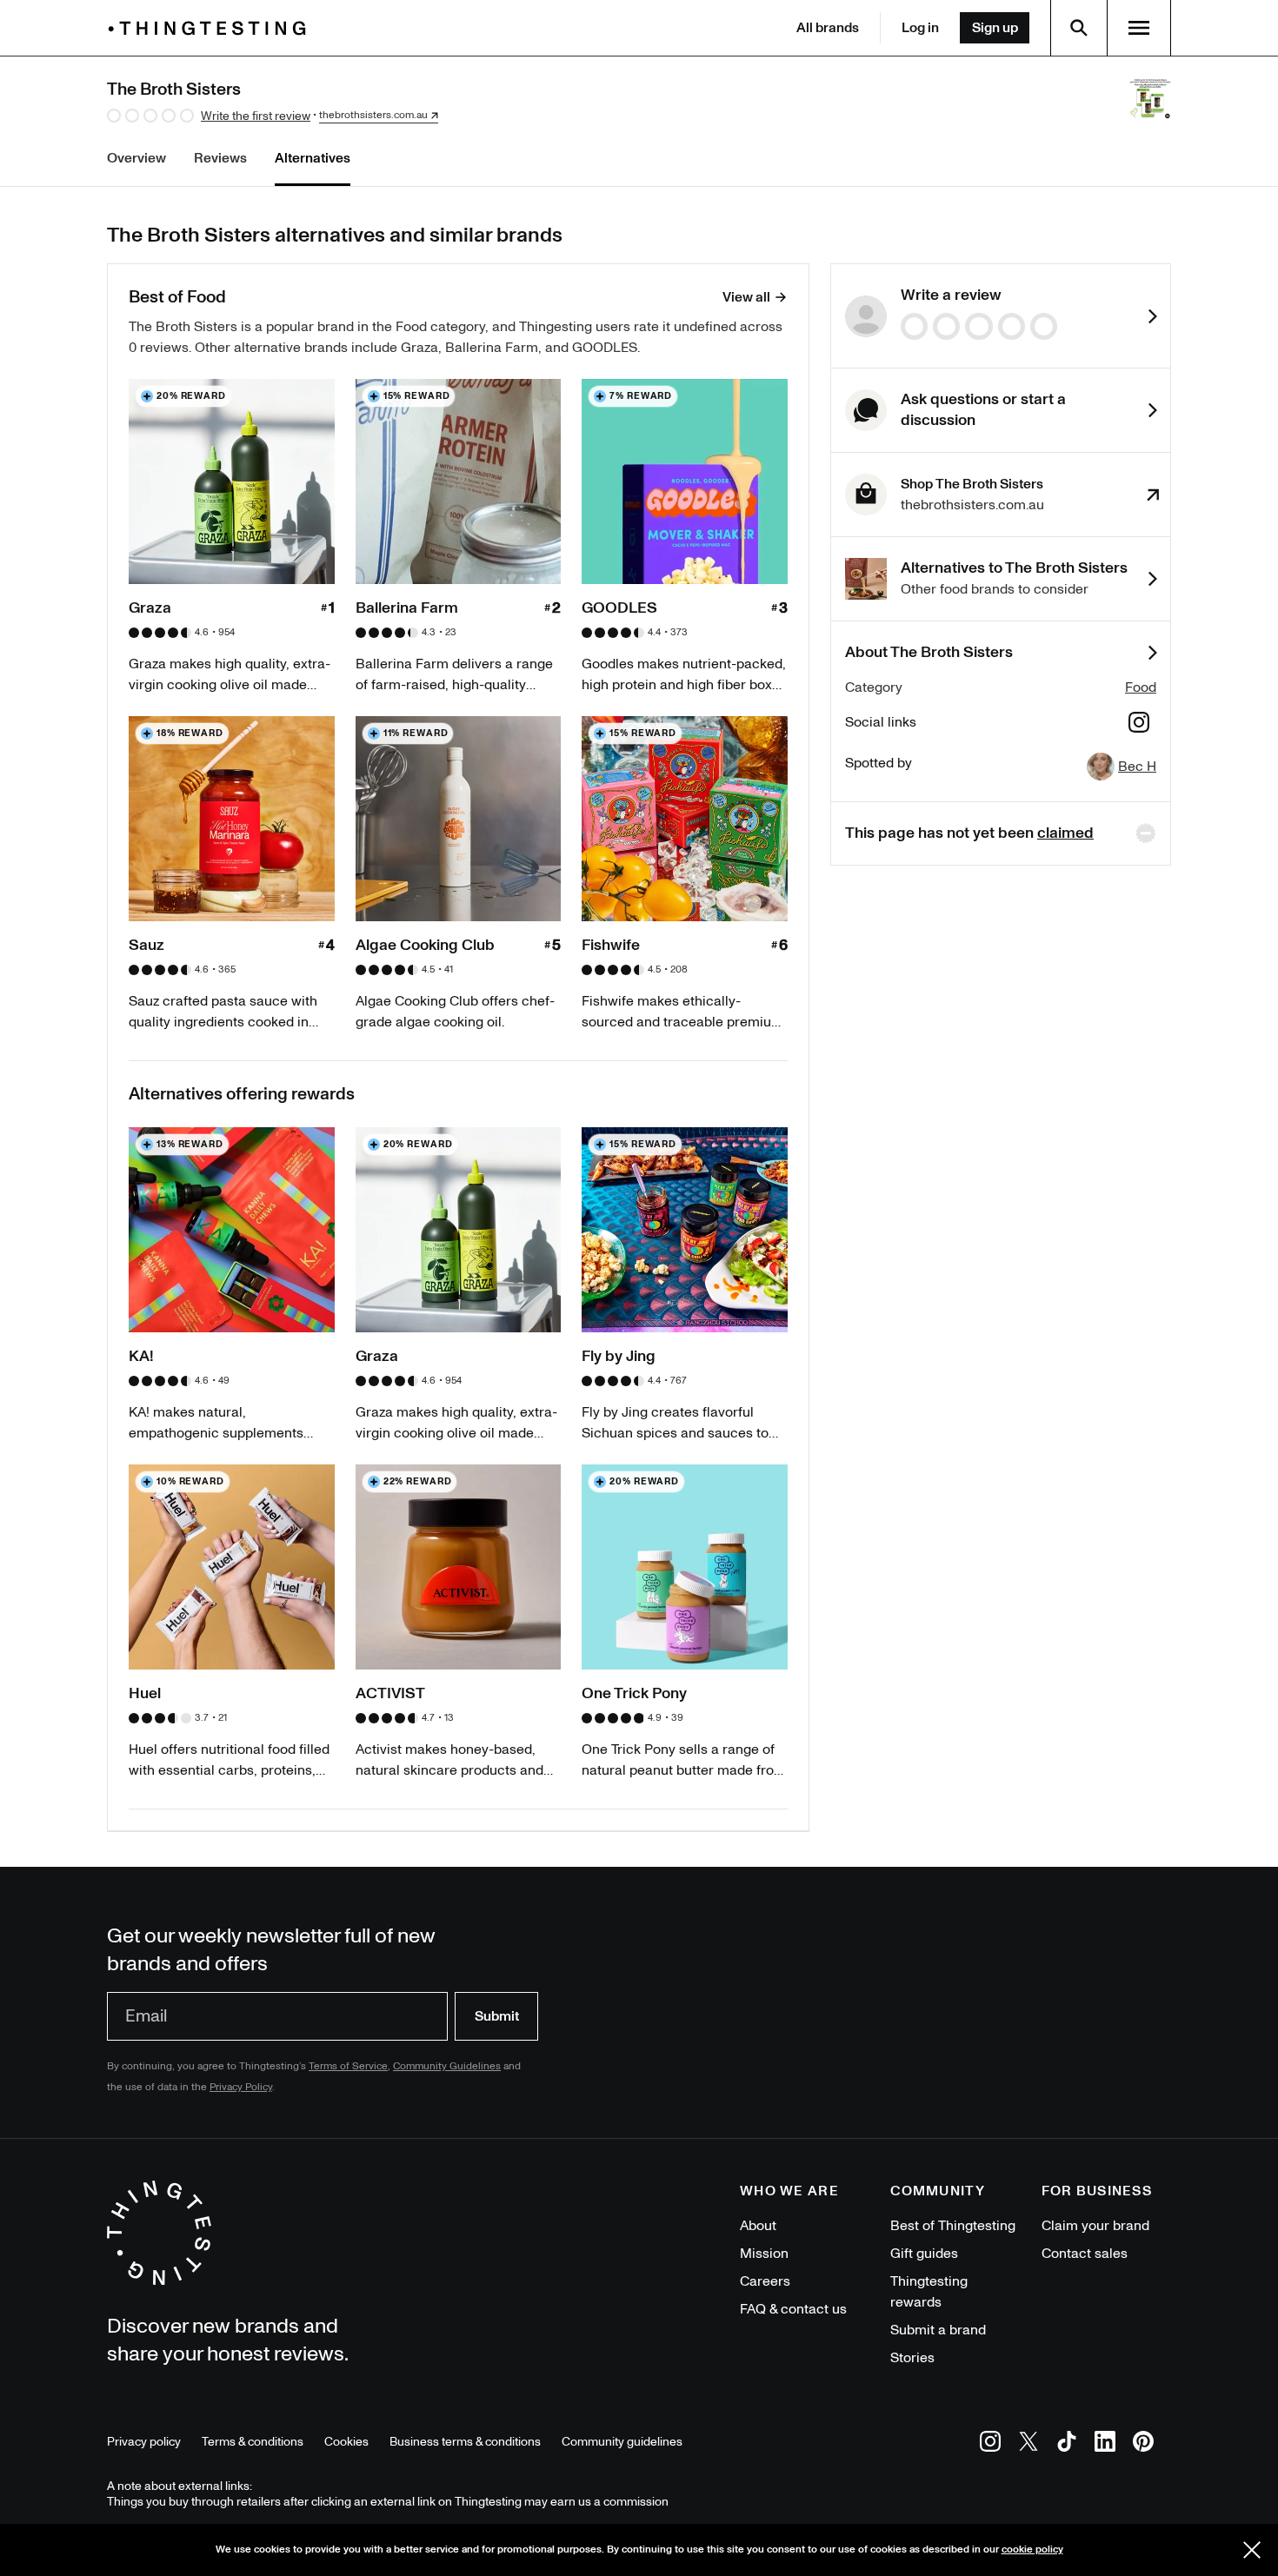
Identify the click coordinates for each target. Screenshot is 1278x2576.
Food (1141, 687)
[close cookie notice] (1252, 2550)
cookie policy (1032, 2549)
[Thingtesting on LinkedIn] (1105, 2444)
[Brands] (211, 28)
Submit (497, 2016)
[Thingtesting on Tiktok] (1067, 2444)
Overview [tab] (136, 158)
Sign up (995, 28)
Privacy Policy (241, 2087)
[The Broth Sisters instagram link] (1139, 725)
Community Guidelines (447, 2066)
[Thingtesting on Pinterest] (1143, 2444)
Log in (920, 28)
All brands (828, 28)
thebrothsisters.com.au (373, 116)
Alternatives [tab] (313, 158)
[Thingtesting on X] (1028, 2444)
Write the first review (256, 116)
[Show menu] (1139, 28)
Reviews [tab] (220, 158)
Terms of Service (348, 2066)
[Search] (1079, 28)
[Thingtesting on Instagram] (990, 2444)
